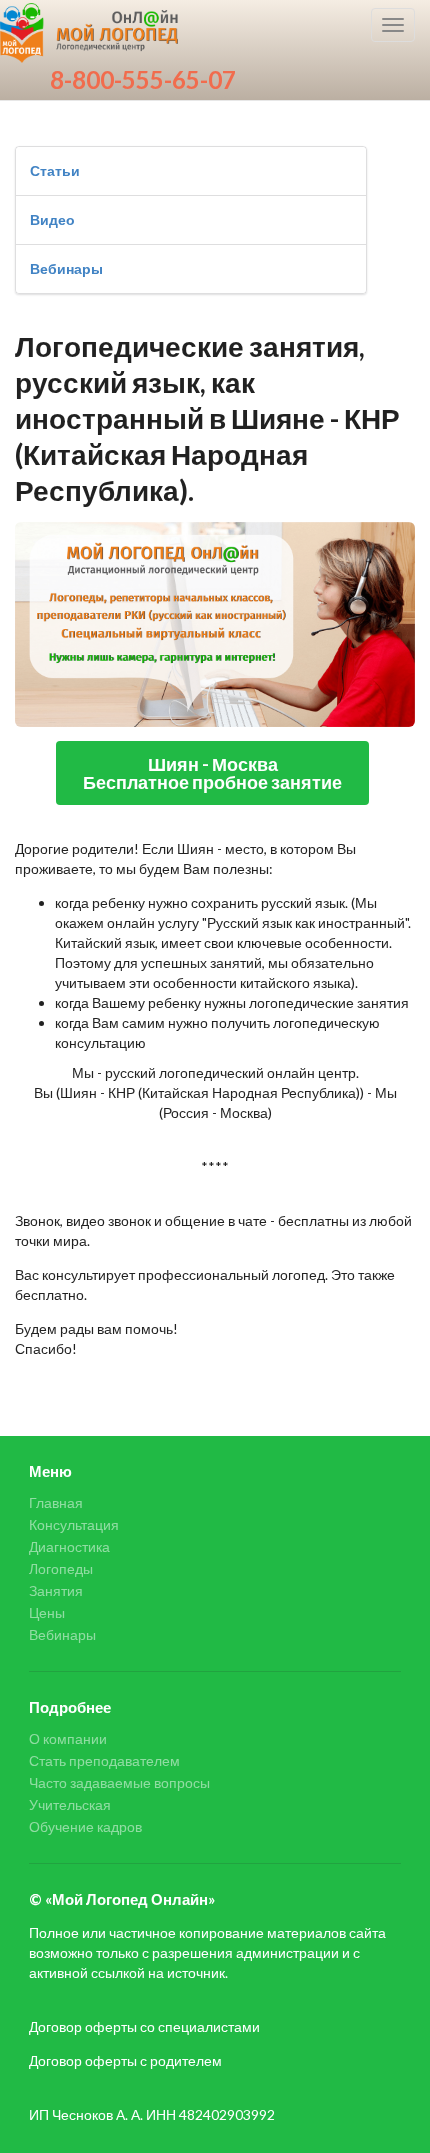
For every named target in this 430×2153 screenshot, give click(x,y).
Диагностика (69, 1546)
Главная (56, 1503)
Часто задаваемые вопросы (119, 1782)
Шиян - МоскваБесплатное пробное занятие (212, 773)
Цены (47, 1612)
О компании (68, 1739)
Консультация (74, 1524)
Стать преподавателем (104, 1760)
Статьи (55, 170)
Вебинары (66, 268)
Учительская (70, 1804)
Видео (52, 219)
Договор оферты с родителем (125, 2060)
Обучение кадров (85, 1826)
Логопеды (61, 1568)
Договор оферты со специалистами (144, 2026)
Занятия (56, 1590)
